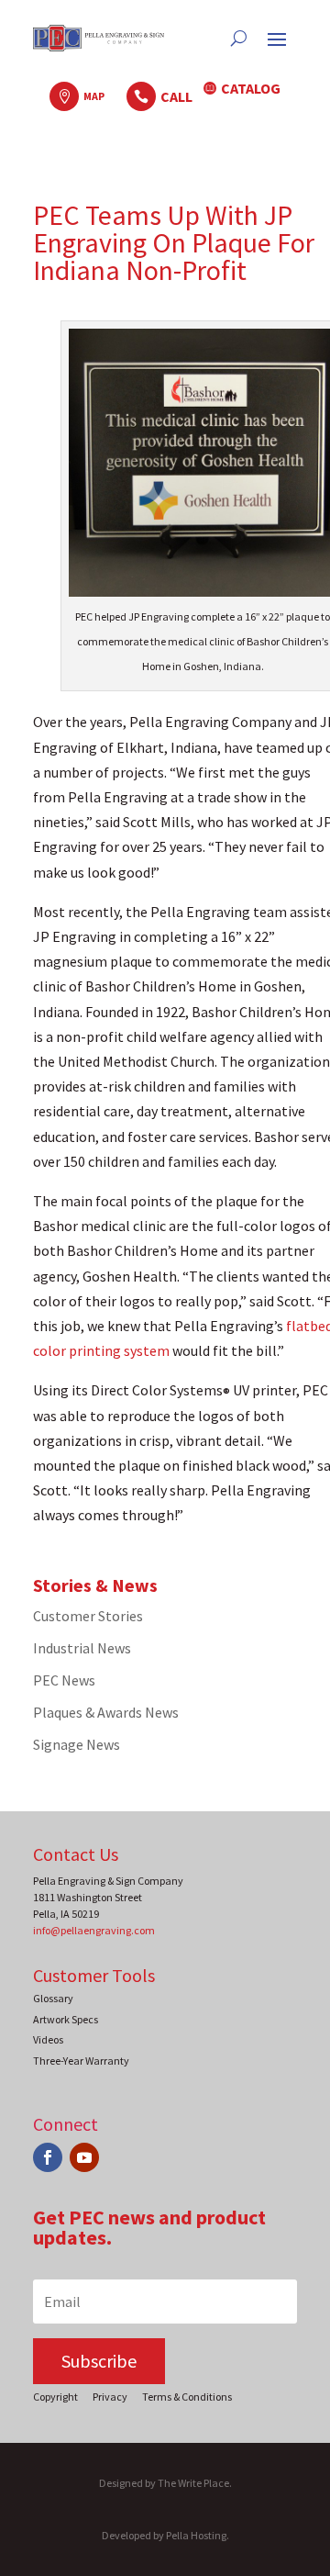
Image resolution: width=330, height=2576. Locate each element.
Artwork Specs (66, 2019)
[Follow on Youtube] (84, 2157)
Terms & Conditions (187, 2397)
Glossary (53, 1998)
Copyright (55, 2397)
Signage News (77, 1744)
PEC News (64, 1680)
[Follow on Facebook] (48, 2157)
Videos (48, 2039)
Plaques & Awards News (106, 1712)
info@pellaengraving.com (94, 1930)
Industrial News (82, 1648)
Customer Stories (88, 1616)
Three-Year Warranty (81, 2061)
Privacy (110, 2397)
